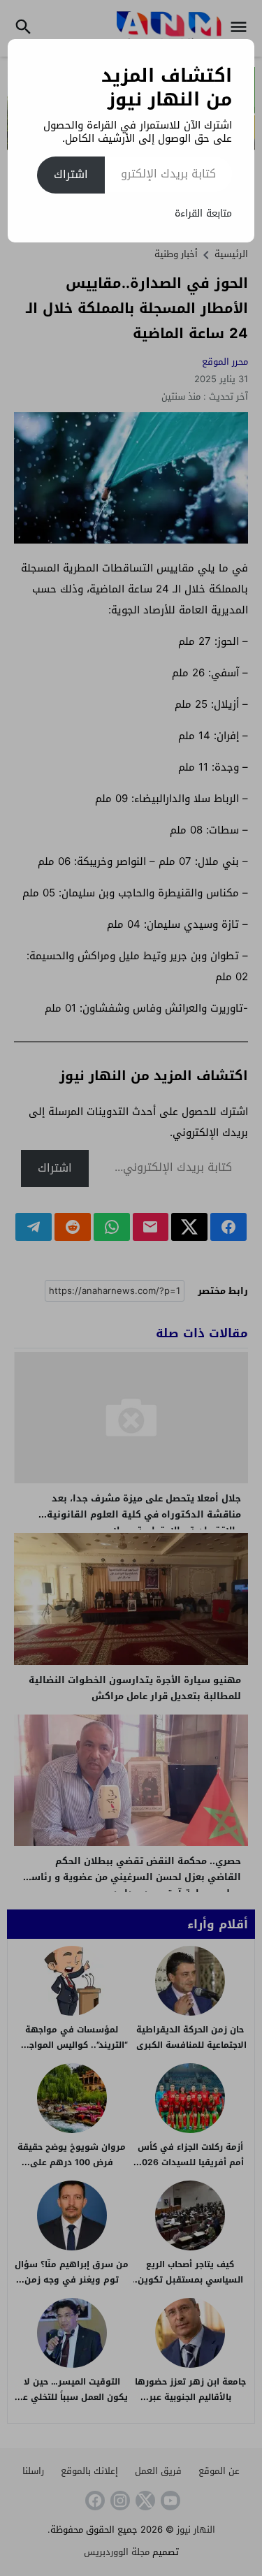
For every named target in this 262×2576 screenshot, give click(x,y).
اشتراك (71, 174)
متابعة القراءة (203, 213)
